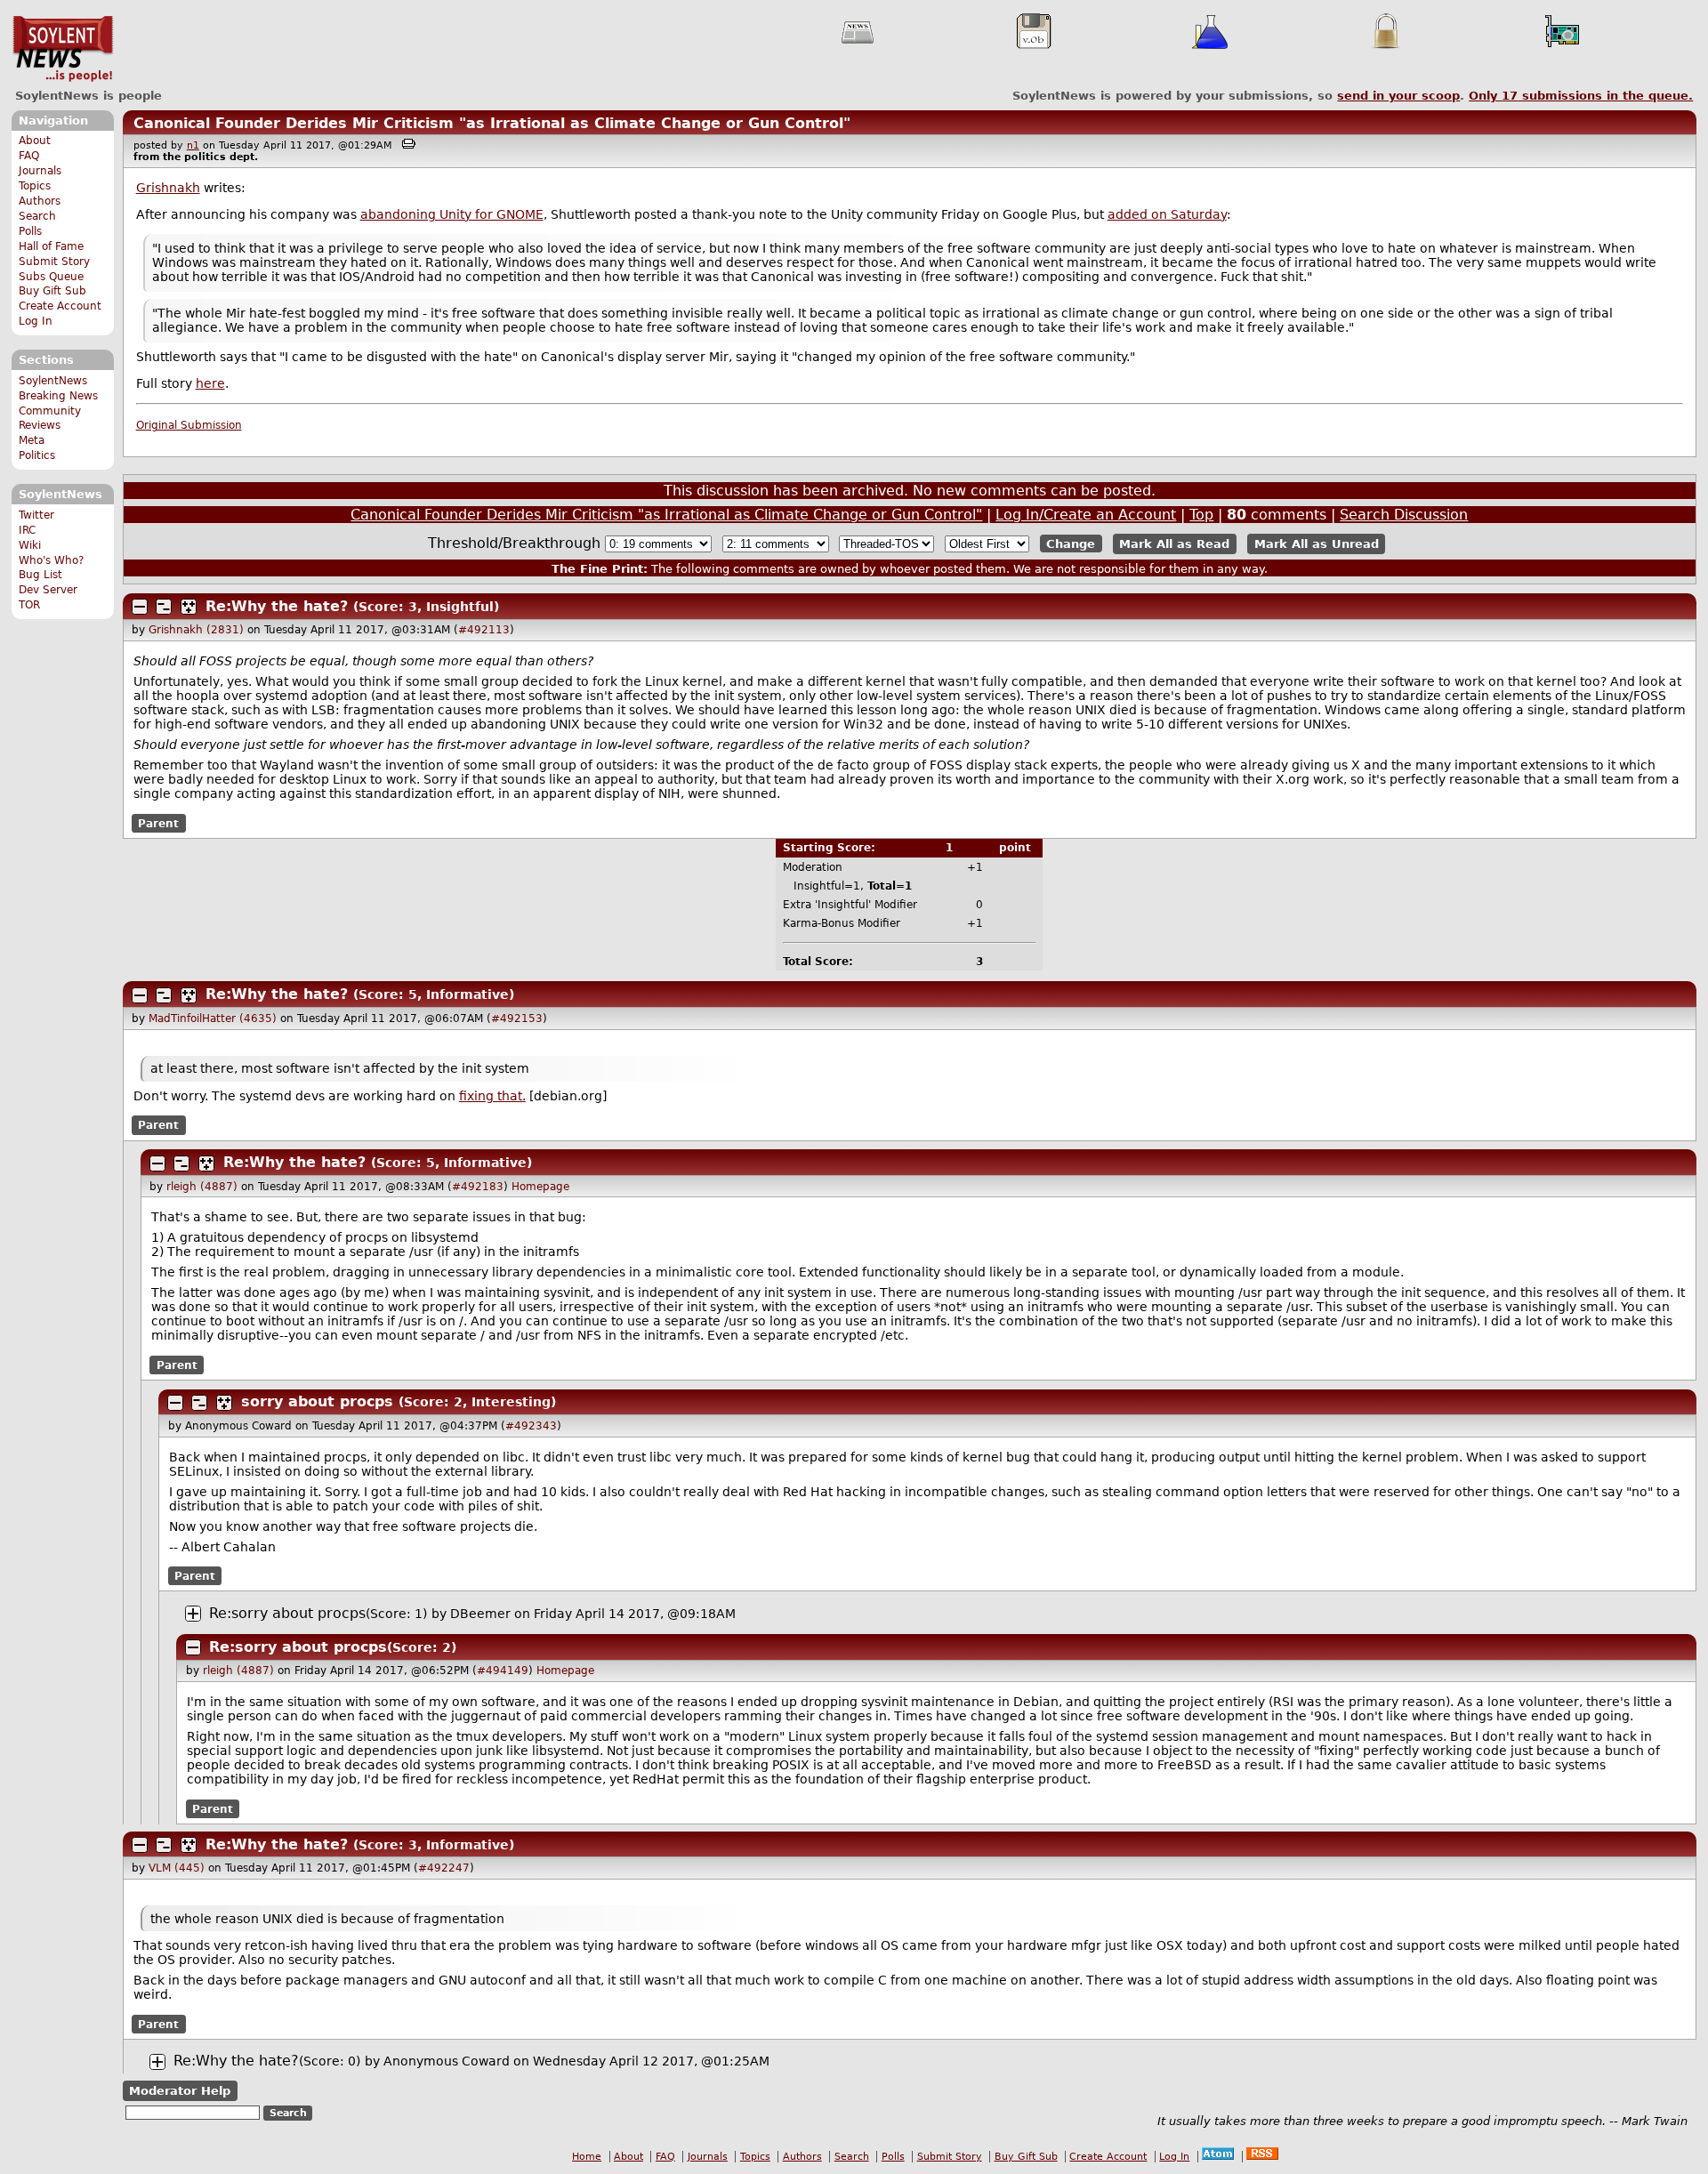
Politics (37, 455)
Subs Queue (51, 277)
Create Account (60, 306)
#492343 (531, 1426)
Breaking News (58, 396)
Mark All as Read (1174, 544)
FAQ (29, 156)
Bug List (40, 575)
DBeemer (480, 1614)
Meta (32, 440)
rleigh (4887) (202, 1187)
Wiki (30, 545)
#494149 (503, 1671)
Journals (40, 171)
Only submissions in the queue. (1581, 96)
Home (587, 2157)
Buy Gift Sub (52, 291)
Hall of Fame (51, 246)
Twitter (36, 515)
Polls (30, 231)
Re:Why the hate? (277, 606)
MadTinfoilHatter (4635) (213, 1019)
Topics (35, 186)
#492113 (484, 630)
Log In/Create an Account (1086, 515)
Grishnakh (168, 188)
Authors (40, 201)
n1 (193, 145)
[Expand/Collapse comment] (140, 607)
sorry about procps (317, 1401)
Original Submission (189, 425)
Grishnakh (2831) (196, 630)
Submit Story (54, 262)
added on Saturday (1167, 214)
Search (37, 216)
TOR (29, 605)
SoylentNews (63, 49)
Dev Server (48, 590)
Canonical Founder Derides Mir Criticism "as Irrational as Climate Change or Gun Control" (492, 123)
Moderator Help (180, 2091)
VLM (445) (177, 1868)
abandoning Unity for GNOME (452, 214)
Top (1201, 515)
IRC (27, 530)
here (210, 383)
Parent (158, 823)
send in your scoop (1398, 96)
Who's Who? (51, 560)
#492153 (517, 1019)
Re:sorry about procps (287, 1613)
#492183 (478, 1187)
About (35, 141)
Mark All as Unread (1317, 544)
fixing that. (492, 1096)
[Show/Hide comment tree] (164, 607)
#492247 (444, 1868)
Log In (36, 321)
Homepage (540, 1187)
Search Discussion (1404, 515)
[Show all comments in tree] (189, 607)
